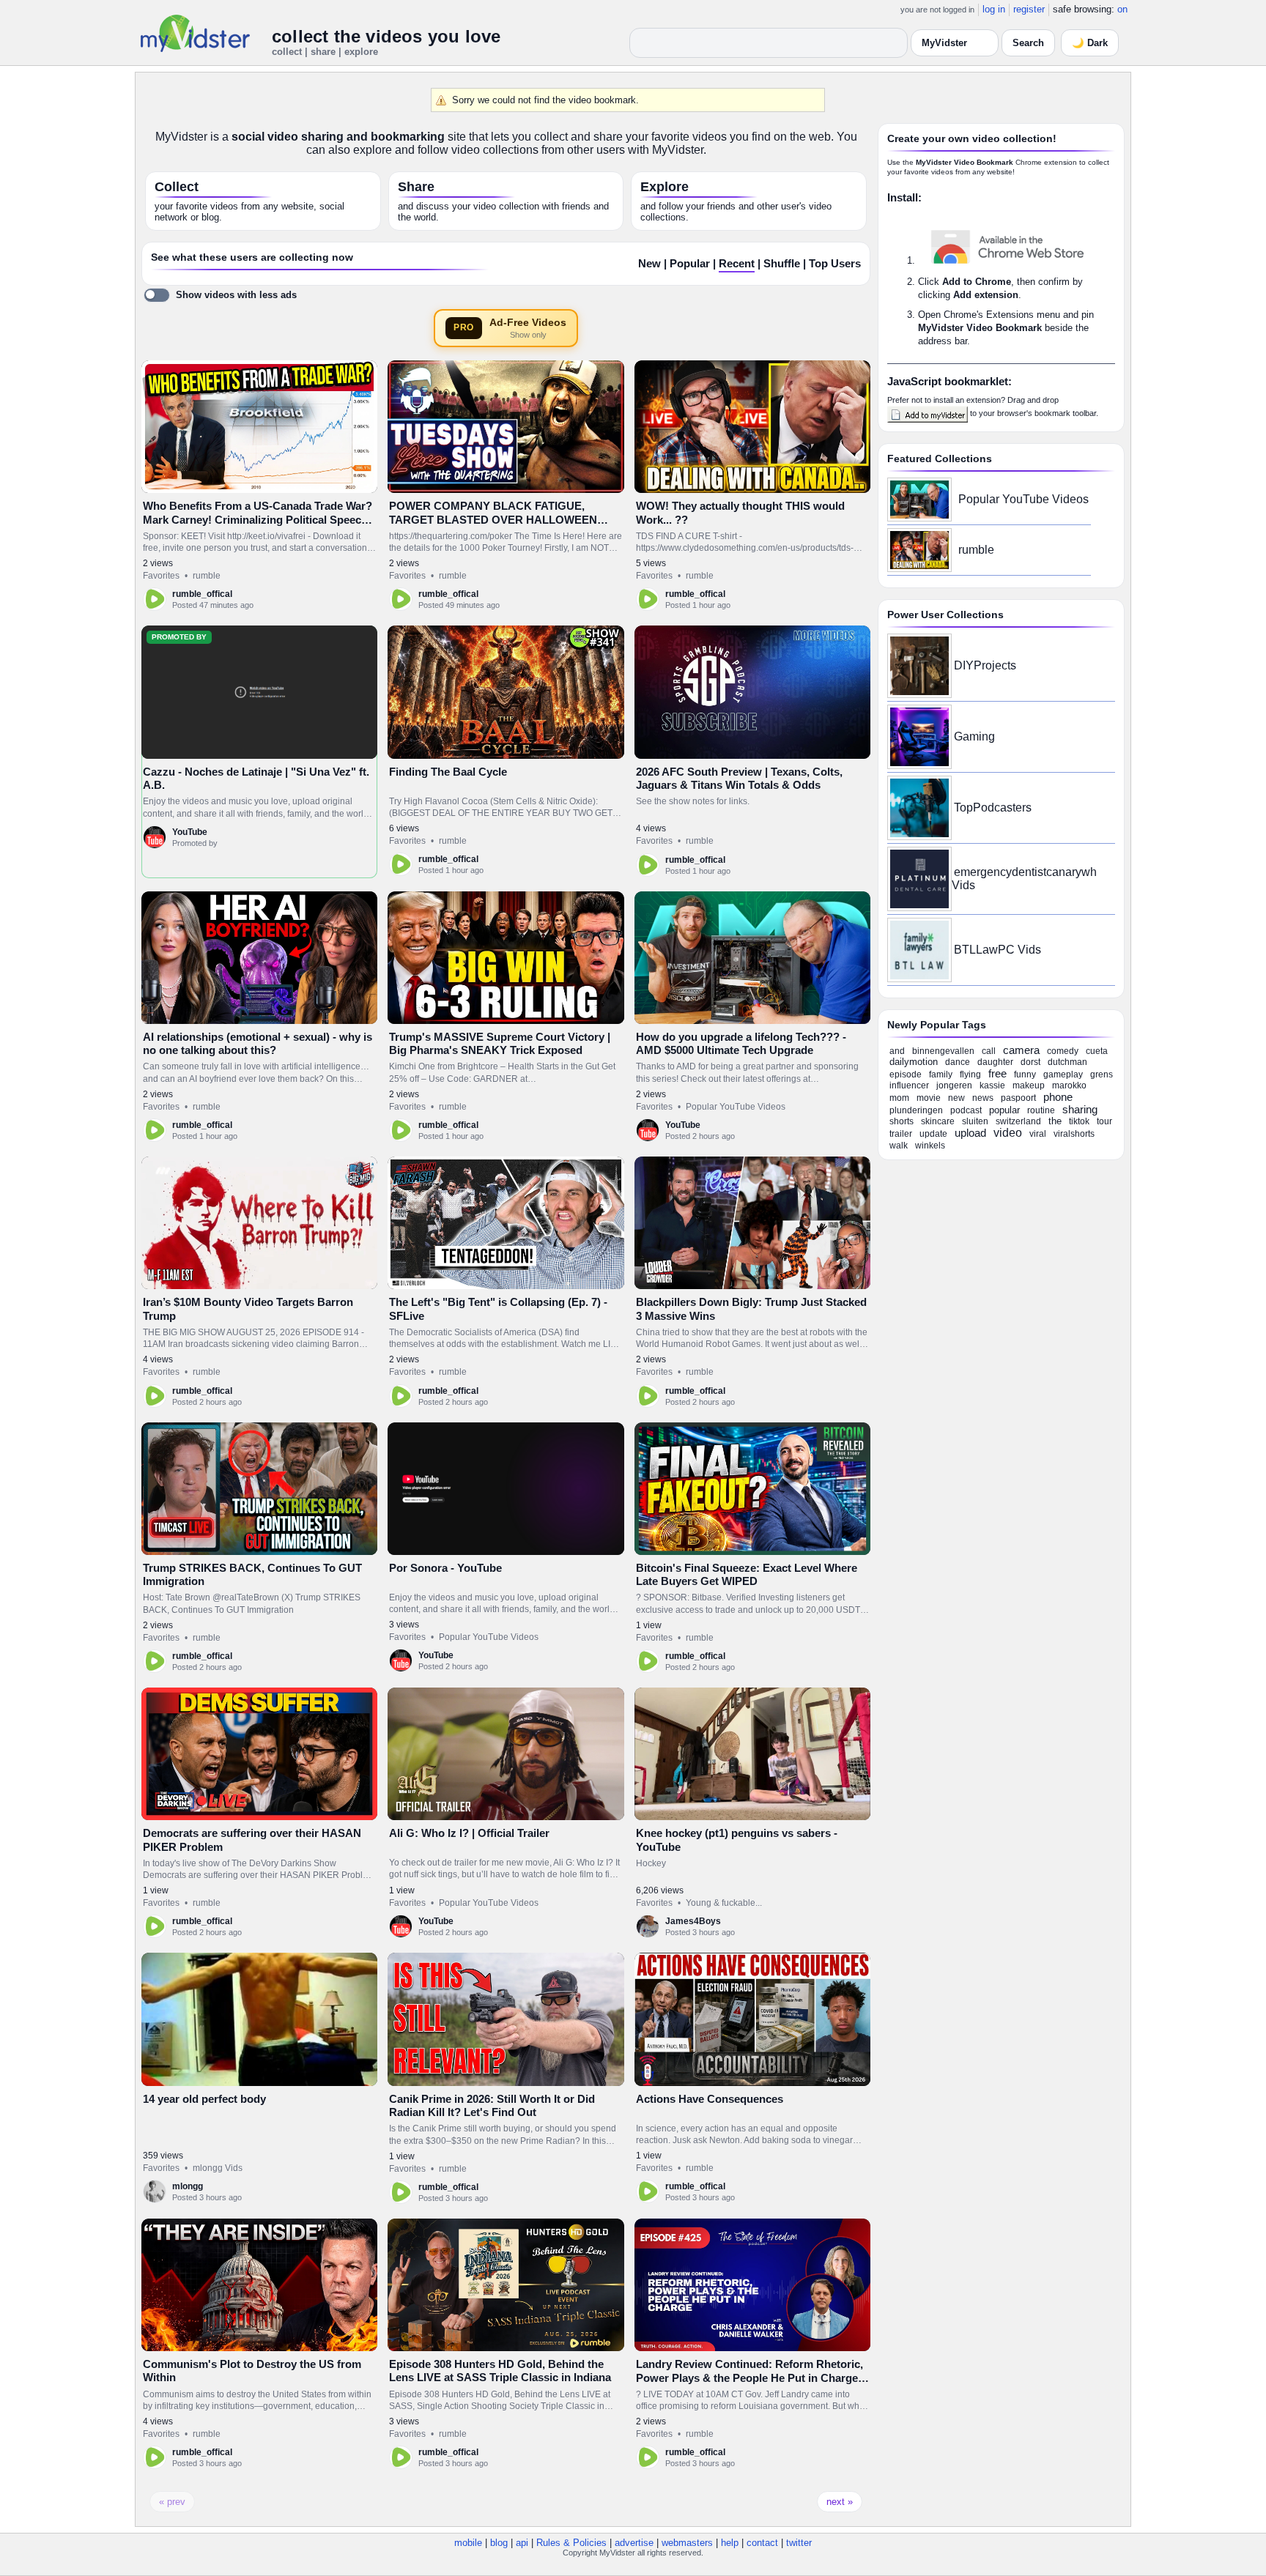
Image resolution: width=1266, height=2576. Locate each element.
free (997, 1073)
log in (994, 9)
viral (1038, 1134)
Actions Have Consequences (710, 2099)
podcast (966, 1110)
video (1008, 1133)
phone (1058, 1097)
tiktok (1079, 1121)
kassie (992, 1085)
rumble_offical (202, 594)
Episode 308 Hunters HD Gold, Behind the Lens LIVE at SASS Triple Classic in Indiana (500, 2371)
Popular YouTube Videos (736, 1107)
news (983, 1098)
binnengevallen (943, 1051)
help (730, 2543)
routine (1041, 1110)
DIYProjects (985, 665)
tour (1104, 1121)
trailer (901, 1134)
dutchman (1067, 1062)
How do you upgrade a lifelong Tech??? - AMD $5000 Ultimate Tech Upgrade (741, 1043)
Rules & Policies (571, 2543)
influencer (909, 1085)
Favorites (161, 576)
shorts (902, 1121)
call (989, 1051)
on (1122, 9)
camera (1021, 1050)
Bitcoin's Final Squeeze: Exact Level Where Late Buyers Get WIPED (747, 1574)
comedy (1063, 1051)
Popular (690, 264)
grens (1102, 1074)
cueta (1097, 1051)
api (522, 2543)
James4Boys (693, 1921)
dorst (1030, 1062)
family (941, 1074)
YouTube (190, 832)
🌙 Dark (1090, 43)
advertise (634, 2543)
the (1055, 1121)
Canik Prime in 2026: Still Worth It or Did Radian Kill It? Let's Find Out (492, 2105)
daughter (995, 1062)
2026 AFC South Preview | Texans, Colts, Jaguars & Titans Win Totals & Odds (739, 778)
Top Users (835, 264)
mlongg (188, 2186)
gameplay (1063, 1074)
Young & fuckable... (724, 1903)
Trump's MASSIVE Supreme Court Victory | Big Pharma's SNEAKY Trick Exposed (500, 1043)
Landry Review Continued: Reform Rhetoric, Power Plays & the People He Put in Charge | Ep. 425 (750, 2378)
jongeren (954, 1085)
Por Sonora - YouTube (445, 1568)
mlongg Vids (218, 2168)
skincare (938, 1121)
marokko (1069, 1085)
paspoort (1018, 1098)
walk (899, 1146)
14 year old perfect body (204, 2099)
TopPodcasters (993, 808)
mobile (468, 2543)
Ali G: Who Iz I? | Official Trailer (469, 1833)
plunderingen (916, 1110)
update (933, 1134)
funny (1025, 1074)
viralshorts (1074, 1134)
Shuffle (782, 264)
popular (1004, 1110)
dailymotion (914, 1062)
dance (958, 1062)
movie (929, 1098)
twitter (799, 2543)
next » (840, 2502)
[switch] (220, 295)
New (649, 264)
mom (899, 1098)
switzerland (1018, 1121)
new (956, 1098)
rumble (207, 576)
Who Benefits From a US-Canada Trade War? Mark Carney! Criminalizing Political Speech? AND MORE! (259, 519)
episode (906, 1074)
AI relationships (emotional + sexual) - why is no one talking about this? (258, 1043)
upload (970, 1133)
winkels (930, 1146)
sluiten (975, 1121)
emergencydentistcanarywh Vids (1024, 879)
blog (499, 2543)
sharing (1080, 1109)
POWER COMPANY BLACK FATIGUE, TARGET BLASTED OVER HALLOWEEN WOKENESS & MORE (493, 519)
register (1029, 9)
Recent (737, 264)
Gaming (974, 736)
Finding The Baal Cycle (448, 772)
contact (762, 2543)
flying (970, 1074)
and (897, 1051)
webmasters (687, 2543)
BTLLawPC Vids (997, 950)
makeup (1029, 1085)
